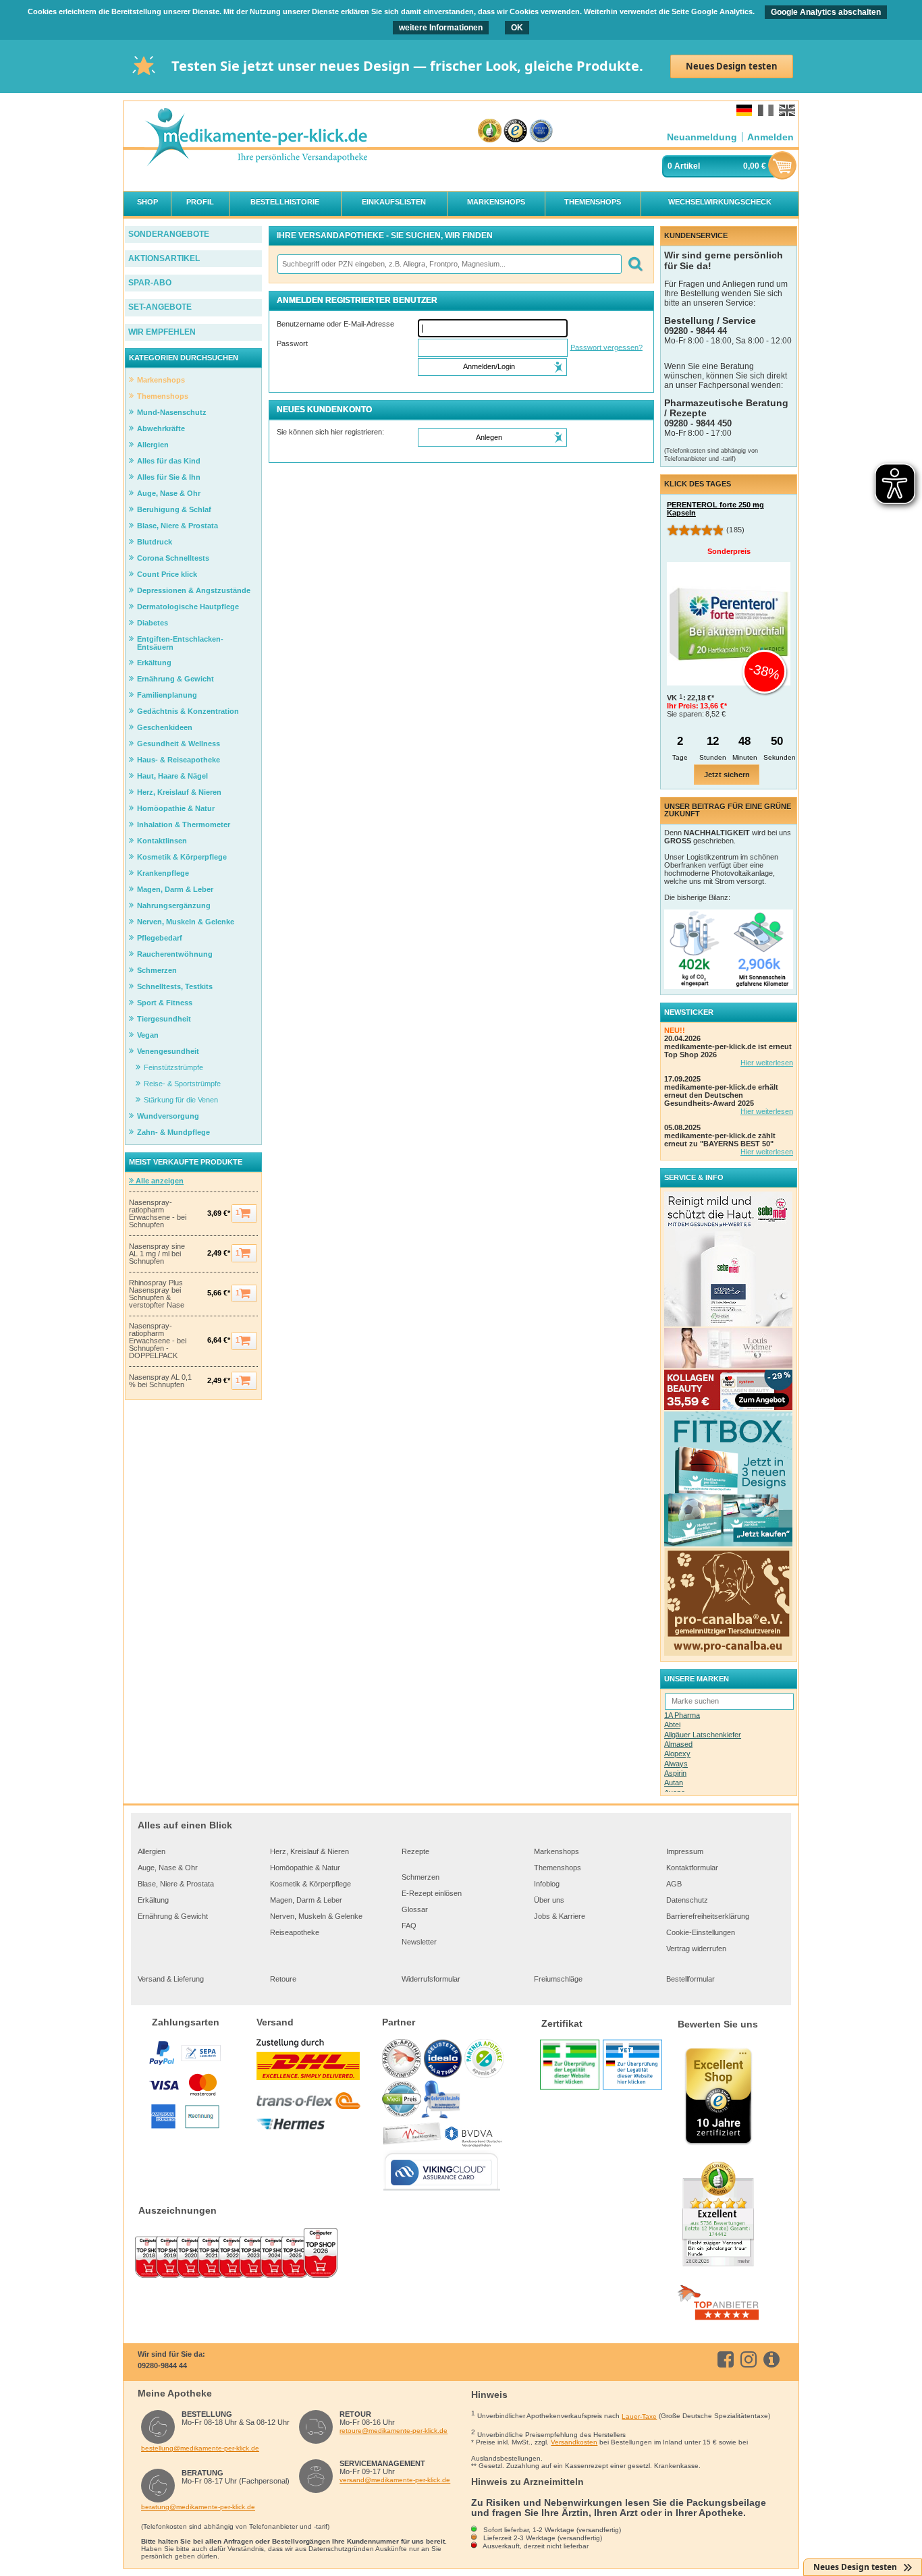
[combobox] (449, 264)
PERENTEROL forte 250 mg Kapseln (715, 509)
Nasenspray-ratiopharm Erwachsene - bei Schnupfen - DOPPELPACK (158, 1341)
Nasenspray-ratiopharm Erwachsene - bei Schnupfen (158, 1214)
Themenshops (558, 1868)
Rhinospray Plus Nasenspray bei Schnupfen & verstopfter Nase (157, 1294)
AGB (674, 1884)
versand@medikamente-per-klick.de (395, 2480)
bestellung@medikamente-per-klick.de (200, 2448)
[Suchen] (635, 264)
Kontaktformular (692, 1868)
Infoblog (547, 1884)
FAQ (409, 1926)
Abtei (672, 1725)
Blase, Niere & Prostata (176, 1884)
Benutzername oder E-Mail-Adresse (335, 324)
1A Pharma (682, 1715)
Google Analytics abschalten (826, 12)
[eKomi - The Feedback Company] (490, 131)
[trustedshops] (515, 131)
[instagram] (751, 2359)
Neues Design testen (732, 66)
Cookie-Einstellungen (701, 1932)
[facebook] (728, 2359)
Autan (674, 1783)
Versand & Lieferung (171, 1979)
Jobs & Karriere (560, 1916)
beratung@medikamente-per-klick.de (198, 2507)
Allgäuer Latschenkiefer (703, 1735)
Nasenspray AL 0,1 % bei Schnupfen (160, 1381)
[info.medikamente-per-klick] (774, 2359)
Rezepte (415, 1851)
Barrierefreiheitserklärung (708, 1916)
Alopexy (677, 1754)
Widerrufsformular (431, 1979)
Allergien (152, 1851)
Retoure (283, 1979)
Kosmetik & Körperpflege (310, 1884)
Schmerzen (421, 1877)
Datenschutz (687, 1900)
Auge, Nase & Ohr (168, 1868)
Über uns (549, 1900)
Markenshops (557, 1851)
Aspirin (675, 1773)
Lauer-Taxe (639, 2416)
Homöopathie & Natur (305, 1868)
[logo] (256, 138)
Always (676, 1764)
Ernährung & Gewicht (173, 1916)
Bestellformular (690, 1979)
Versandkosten (574, 2442)
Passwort (292, 343)
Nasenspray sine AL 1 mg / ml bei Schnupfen (157, 1254)
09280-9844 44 (162, 2365)
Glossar (415, 1909)
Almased (678, 1744)
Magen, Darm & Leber (306, 1900)
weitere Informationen (441, 28)
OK (517, 28)
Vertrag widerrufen (696, 1949)
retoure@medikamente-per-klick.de (394, 2431)
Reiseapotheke (295, 1932)
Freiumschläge (558, 1979)
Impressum (685, 1851)
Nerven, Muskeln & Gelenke (316, 1916)
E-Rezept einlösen (432, 1893)
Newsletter (419, 1942)
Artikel (687, 166)
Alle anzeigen (159, 1181)
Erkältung (153, 1900)
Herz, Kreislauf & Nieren (309, 1851)
